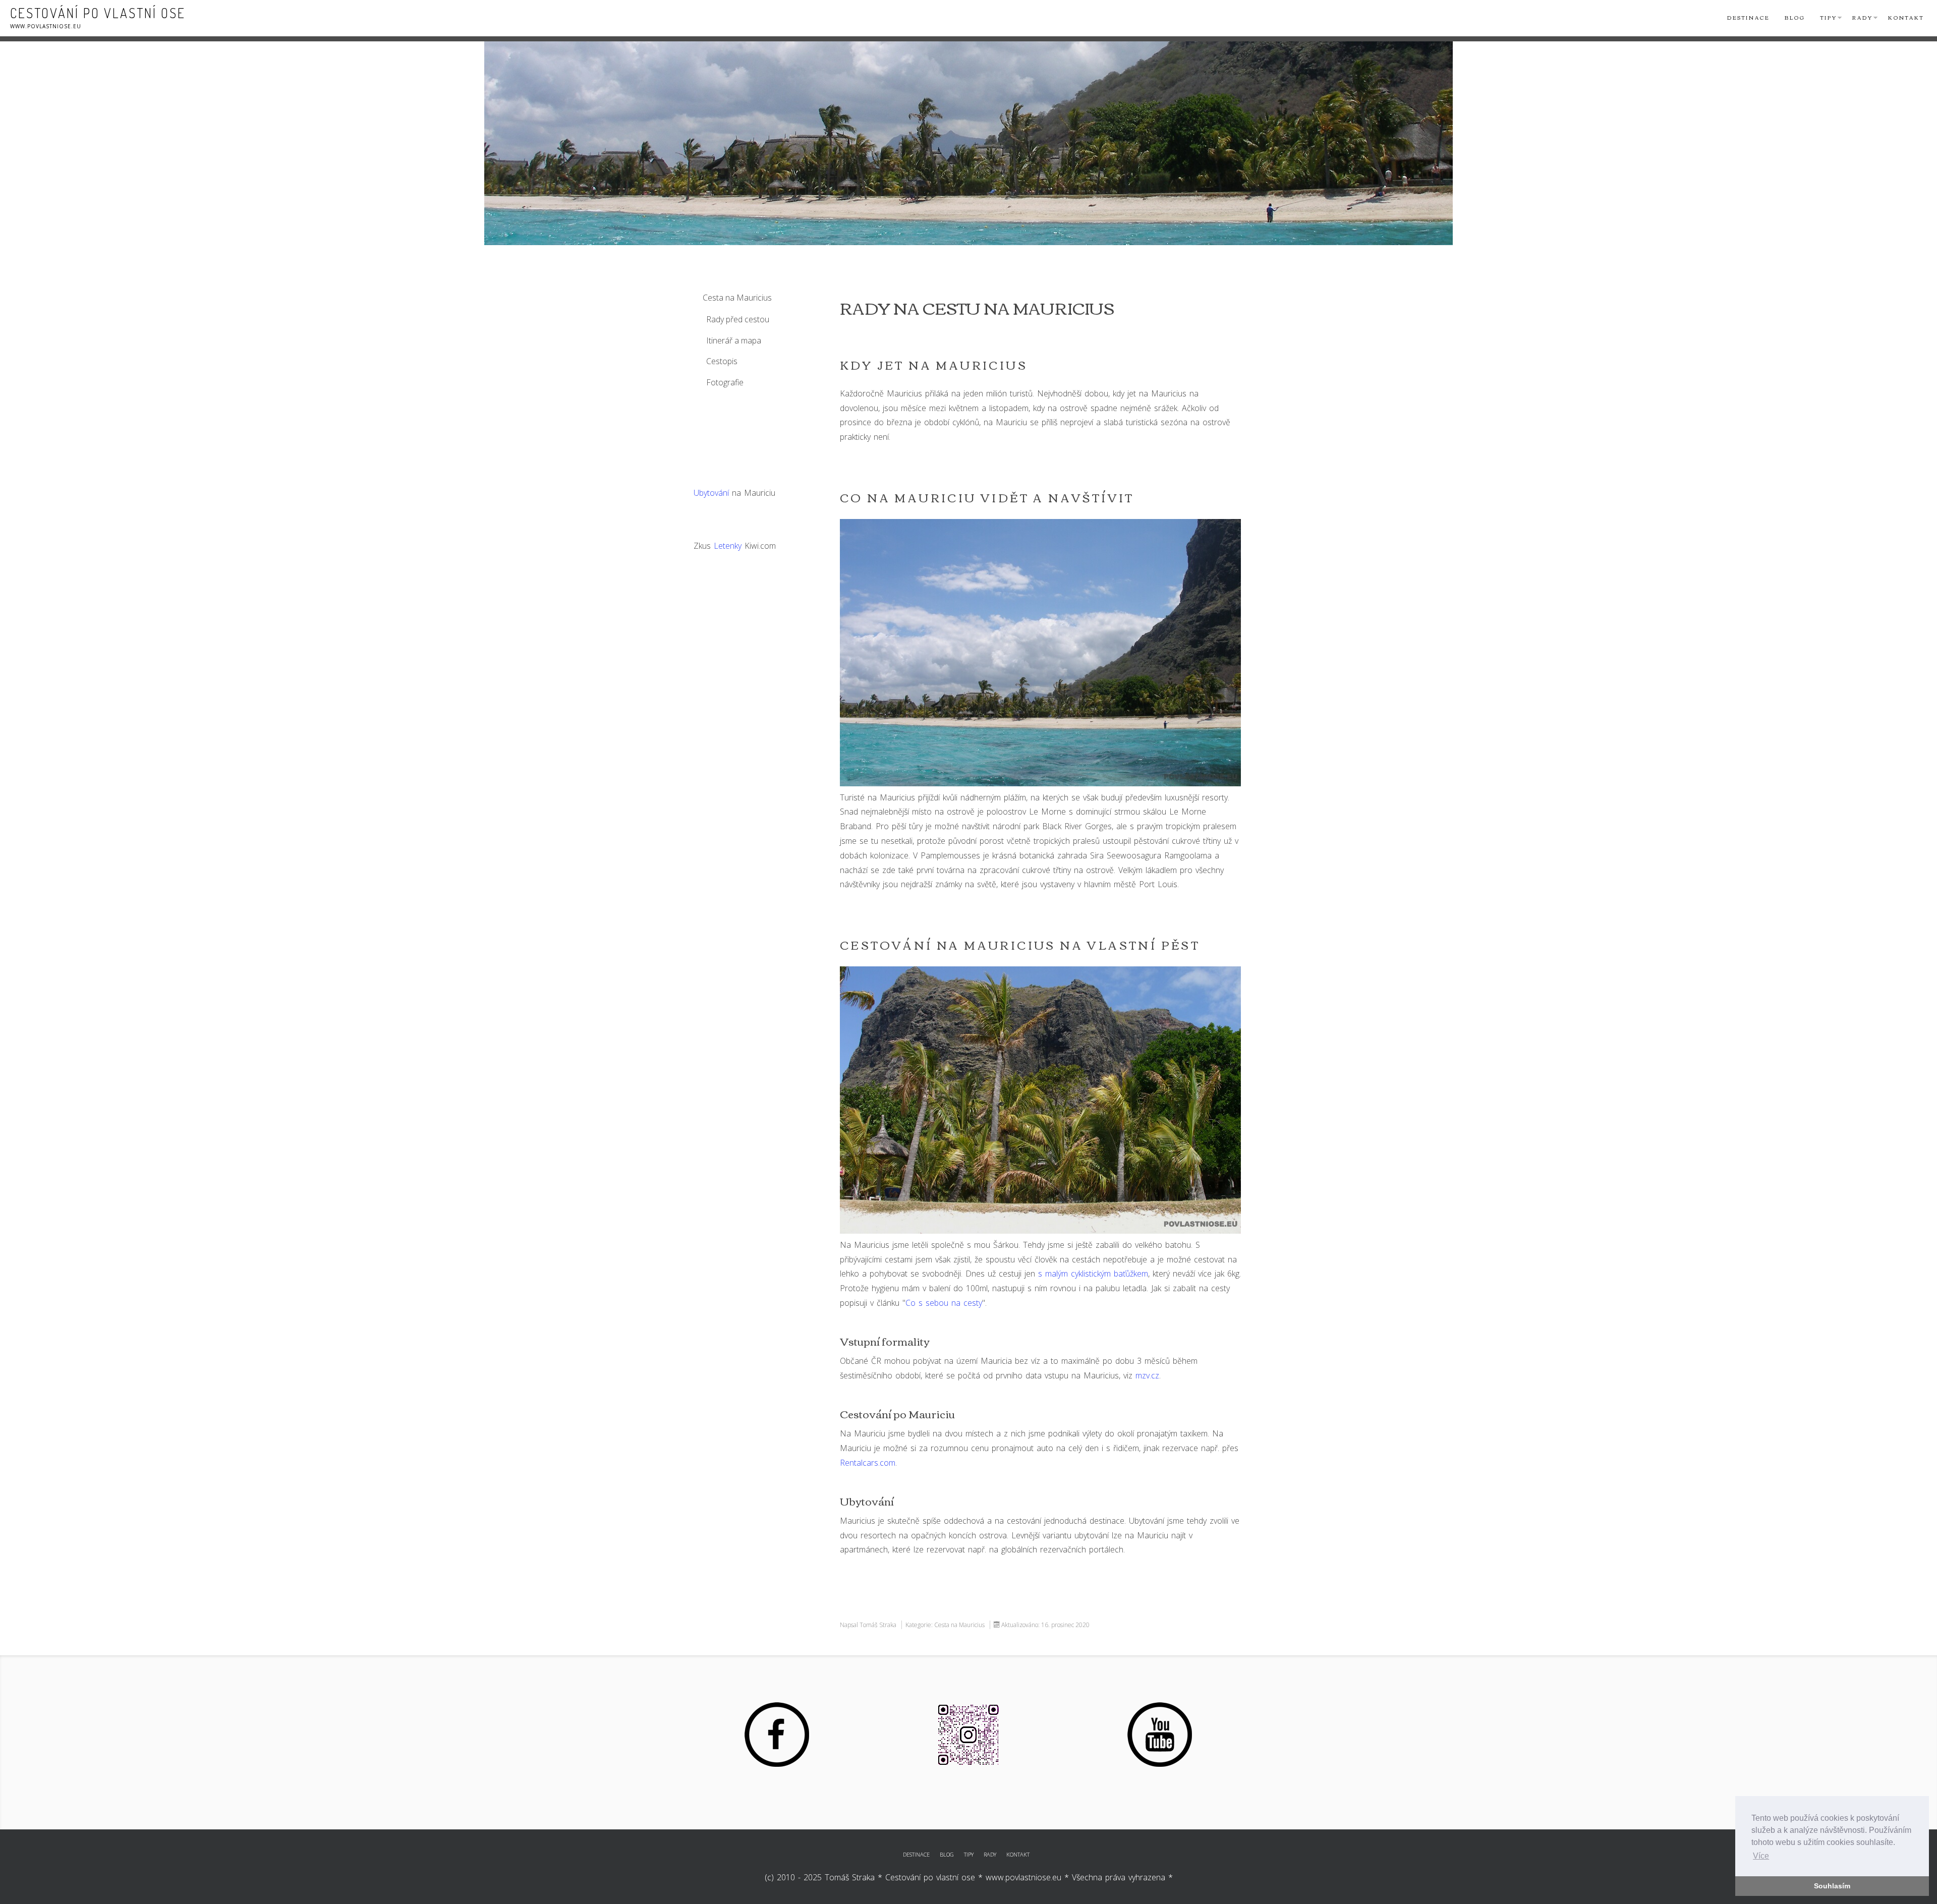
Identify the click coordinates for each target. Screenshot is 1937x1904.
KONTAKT (1018, 1854)
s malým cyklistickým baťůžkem (1093, 1274)
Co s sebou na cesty (944, 1303)
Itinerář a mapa (734, 340)
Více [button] (1761, 1856)
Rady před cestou (738, 319)
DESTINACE (916, 1854)
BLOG (947, 1854)
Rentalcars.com (868, 1463)
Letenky (728, 546)
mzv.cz (1147, 1375)
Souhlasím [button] (1832, 1886)
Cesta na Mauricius (737, 298)
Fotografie (725, 382)
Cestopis (722, 361)
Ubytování (711, 493)
